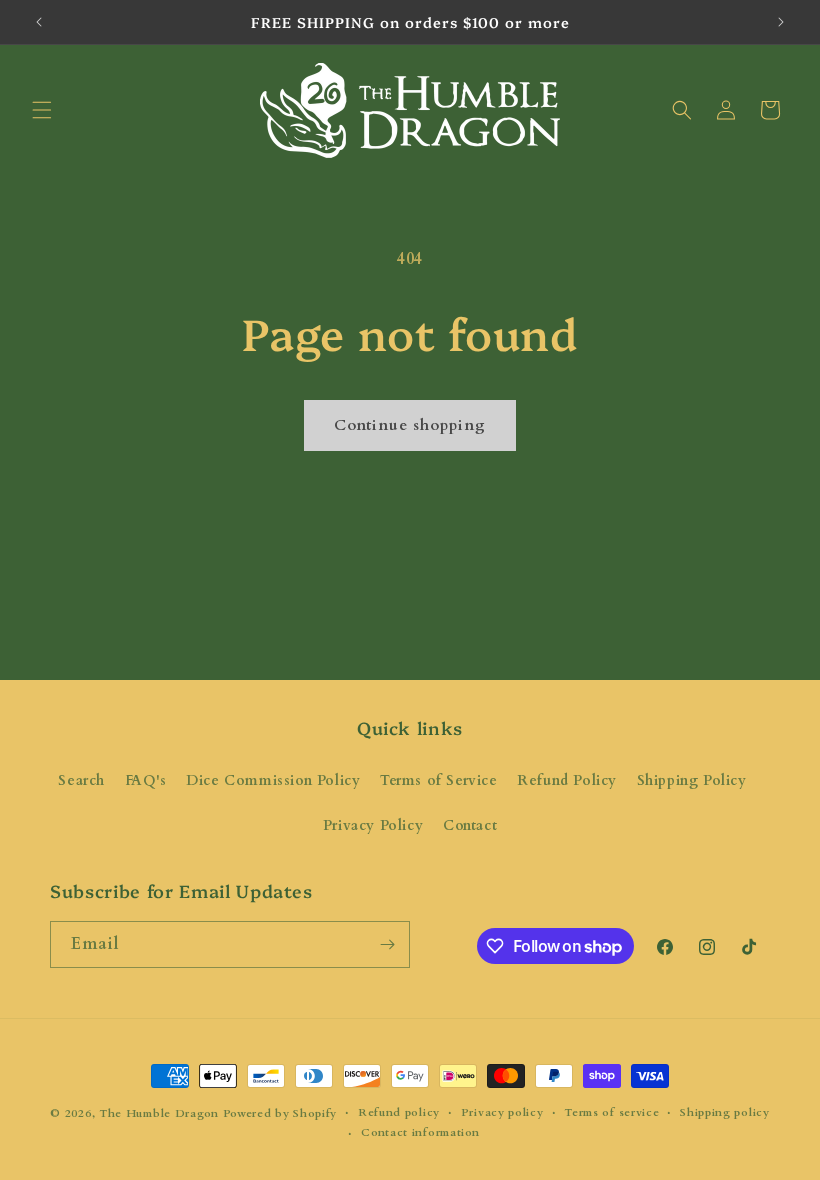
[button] (42, 110)
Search (81, 780)
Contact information (420, 1132)
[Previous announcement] (39, 22)
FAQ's (146, 780)
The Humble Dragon (159, 1113)
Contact (470, 825)
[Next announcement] (781, 22)
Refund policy (399, 1112)
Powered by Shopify (280, 1113)
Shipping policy (725, 1112)
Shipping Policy (692, 780)
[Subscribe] (387, 944)
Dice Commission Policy (273, 780)
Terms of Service (439, 780)
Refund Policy (567, 780)
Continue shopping (410, 425)
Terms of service (611, 1112)
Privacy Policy (373, 825)
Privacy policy (502, 1112)
